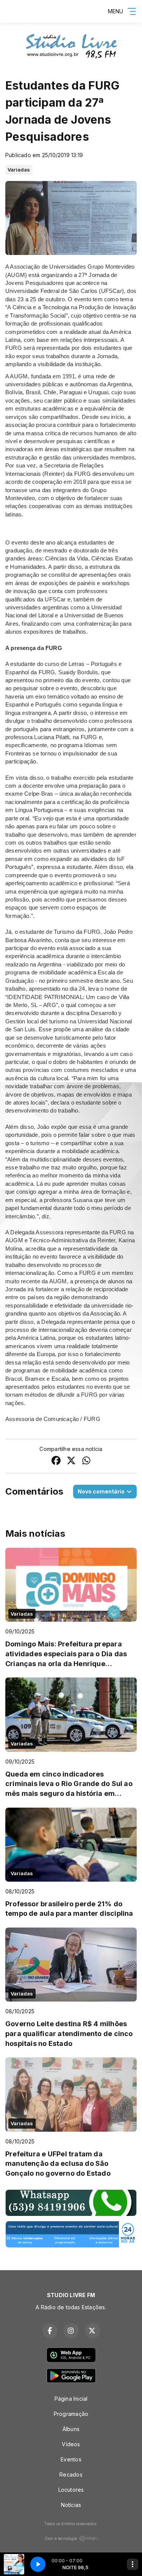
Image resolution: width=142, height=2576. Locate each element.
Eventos (71, 2459)
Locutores (71, 2490)
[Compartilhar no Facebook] (56, 1461)
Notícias (71, 2505)
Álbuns (71, 2429)
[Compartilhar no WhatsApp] (86, 1461)
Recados (71, 2475)
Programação (71, 2414)
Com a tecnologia (61, 2538)
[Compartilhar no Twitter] (71, 1461)
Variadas (19, 170)
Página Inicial (71, 2399)
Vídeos (71, 2444)
